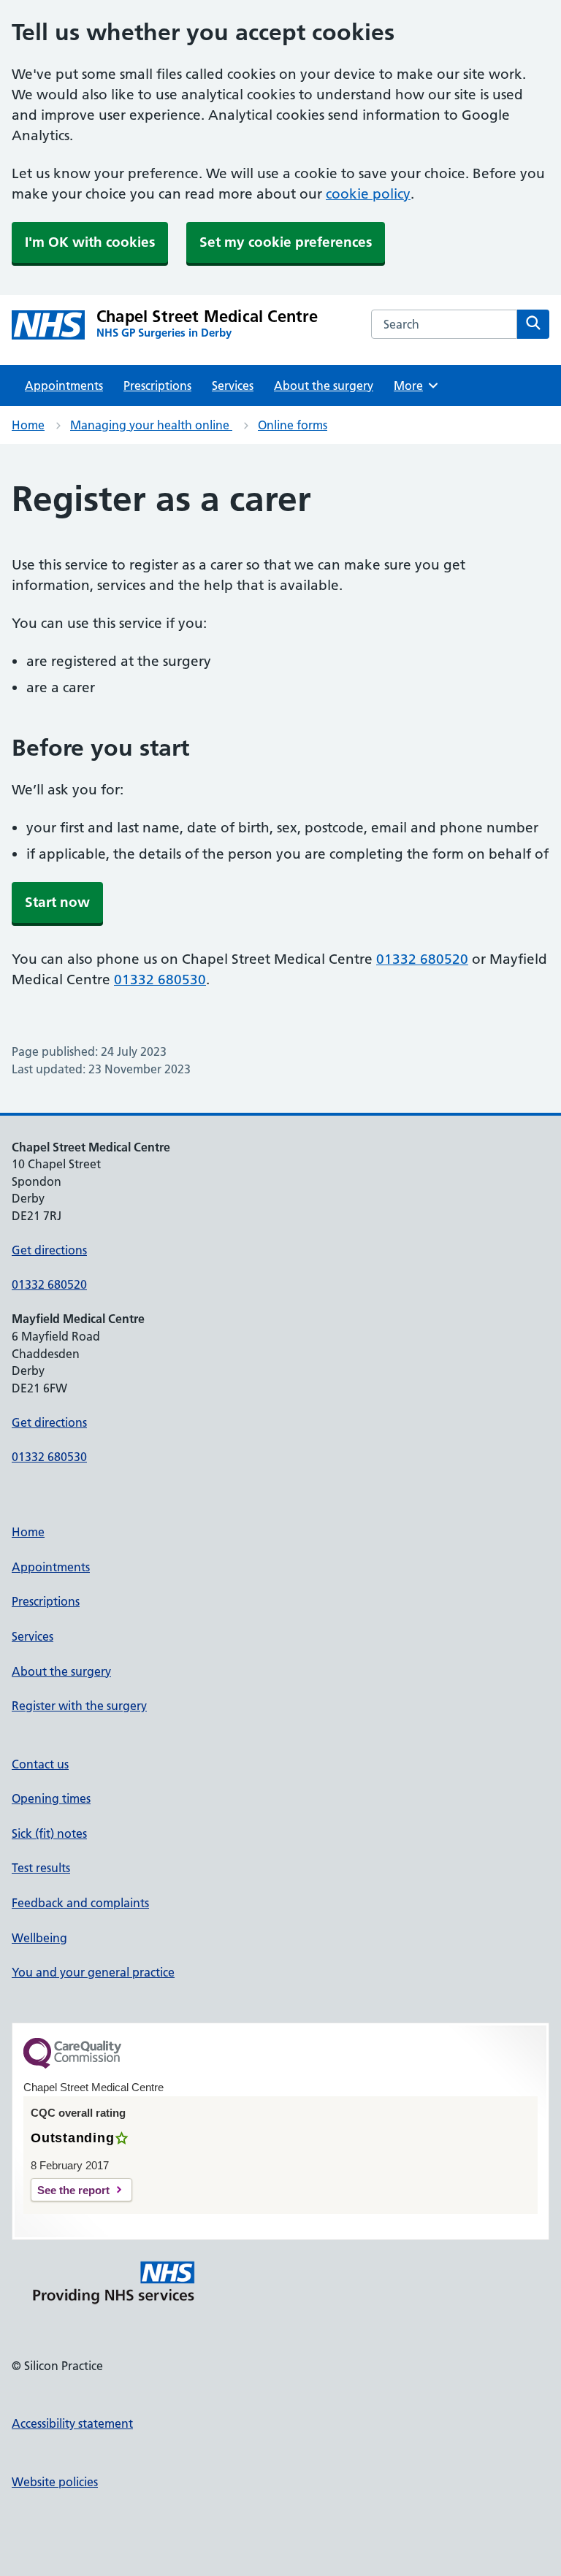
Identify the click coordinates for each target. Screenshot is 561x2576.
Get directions (49, 1250)
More (413, 386)
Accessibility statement (72, 2423)
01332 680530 (160, 980)
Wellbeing (39, 1938)
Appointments (64, 386)
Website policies (55, 2482)
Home (28, 425)
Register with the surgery (79, 1706)
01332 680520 (422, 959)
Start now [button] (57, 902)
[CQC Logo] (72, 2065)
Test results (41, 1868)
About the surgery (324, 386)
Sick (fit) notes (49, 1833)
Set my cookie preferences (286, 242)
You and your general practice (93, 1972)
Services (233, 386)
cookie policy (368, 194)
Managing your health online (151, 425)
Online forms (293, 425)
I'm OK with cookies (90, 242)
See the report (73, 2190)
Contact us (40, 1764)
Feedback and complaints (80, 1903)
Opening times (51, 1798)
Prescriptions (157, 386)
